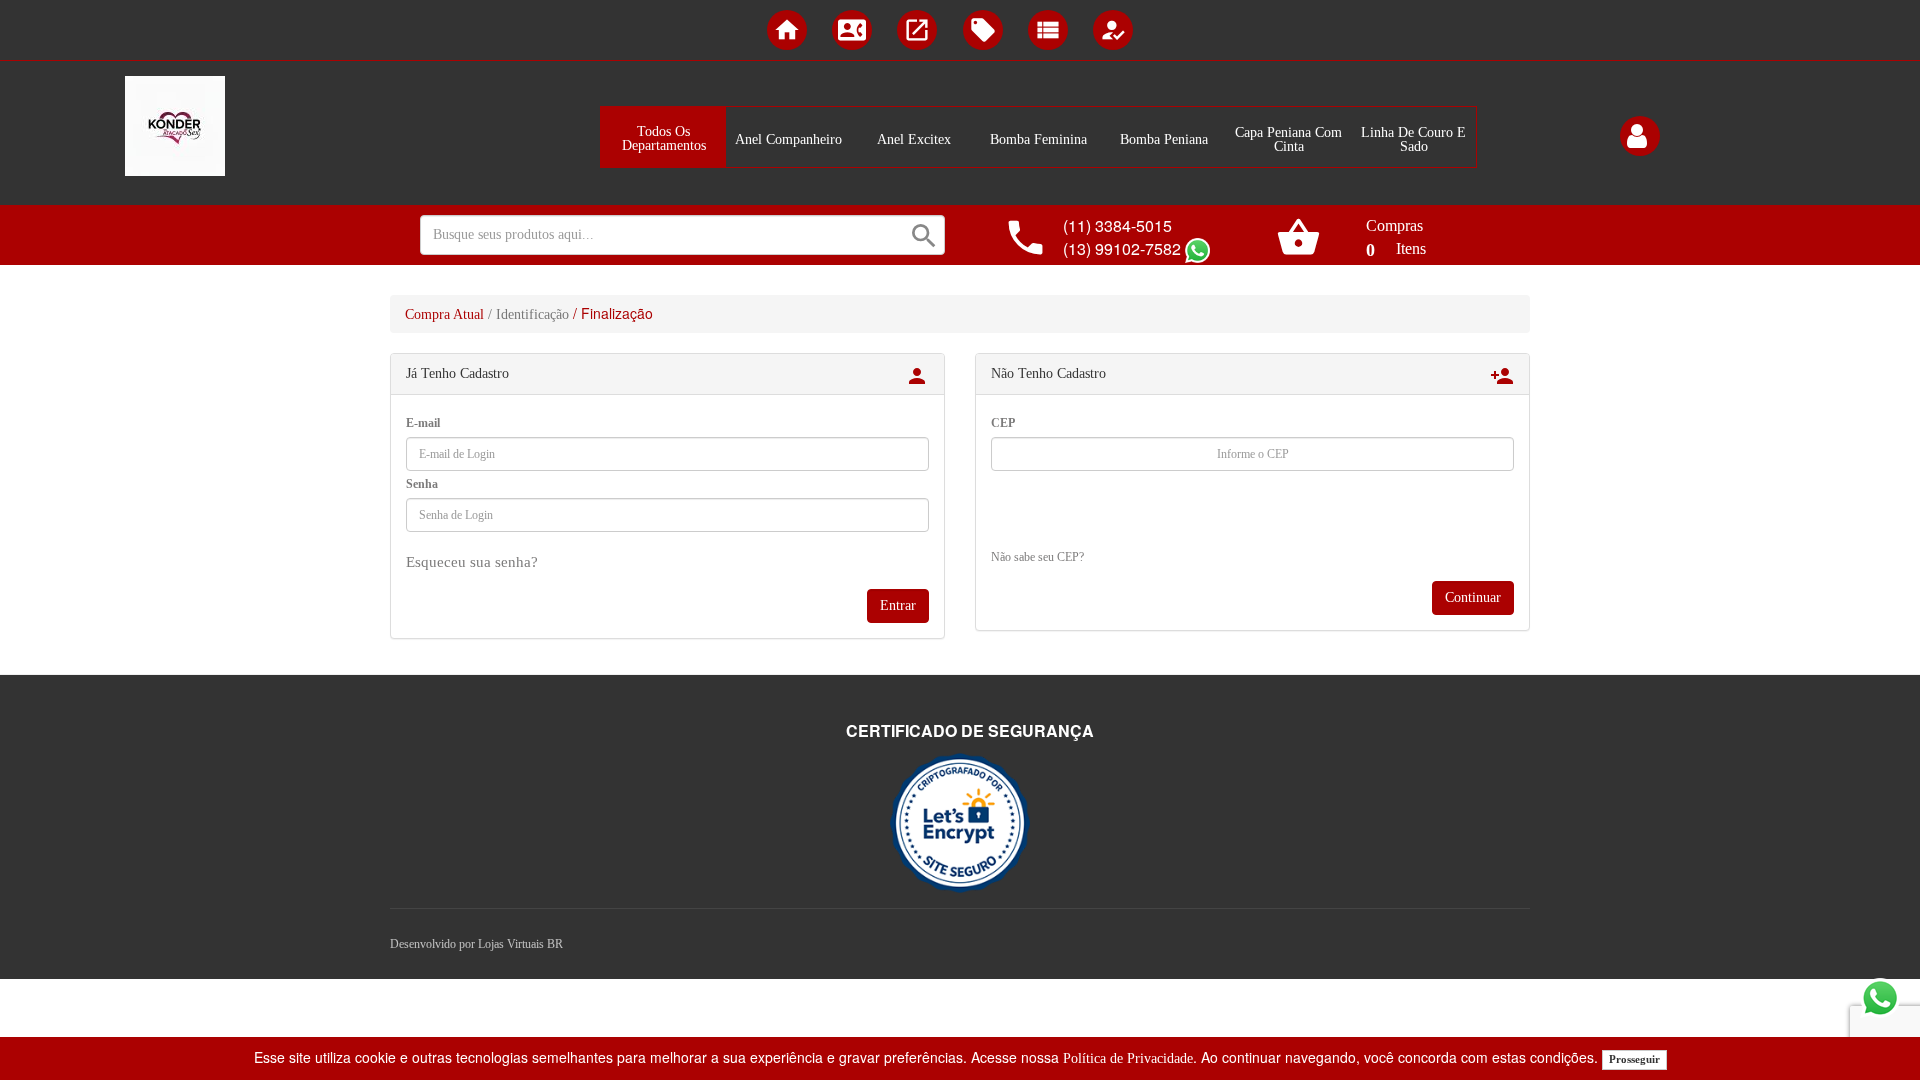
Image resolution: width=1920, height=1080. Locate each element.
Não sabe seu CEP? (1037, 557)
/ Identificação (528, 314)
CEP (1003, 423)
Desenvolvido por (434, 944)
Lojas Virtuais (512, 944)
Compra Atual (444, 314)
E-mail (423, 423)
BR (555, 944)
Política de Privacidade (1128, 1058)
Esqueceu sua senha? (472, 562)
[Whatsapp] (1197, 250)
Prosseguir (1634, 1059)
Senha (422, 484)
